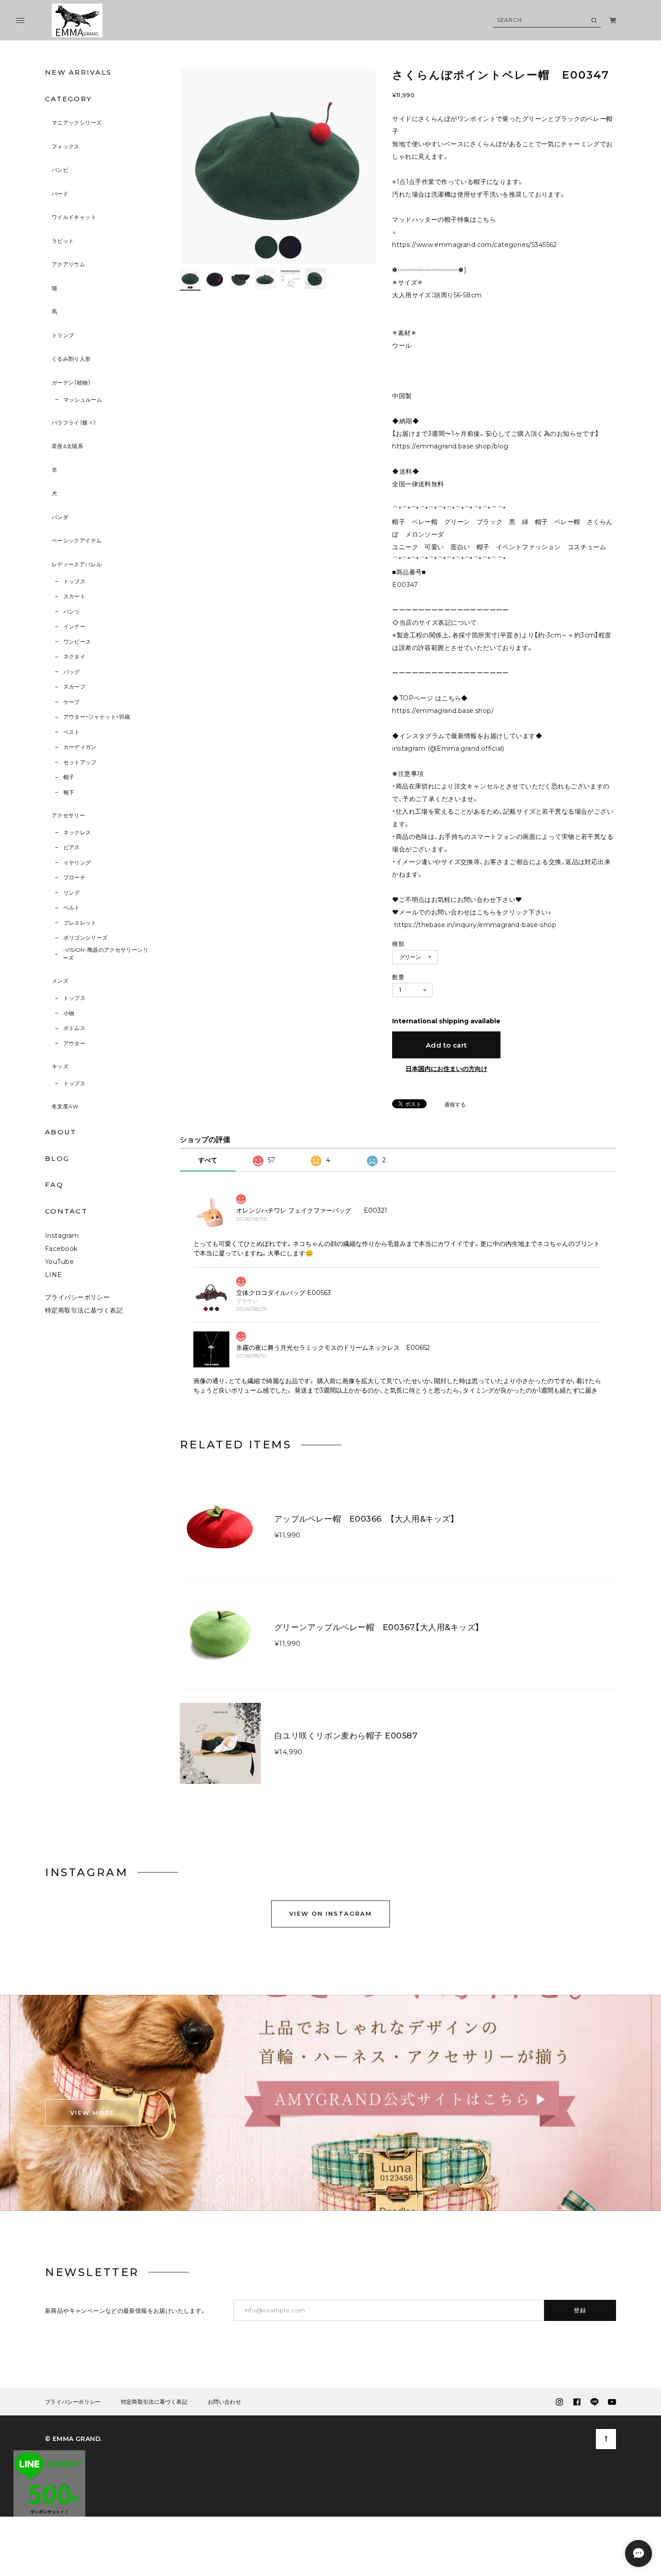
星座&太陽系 (67, 446)
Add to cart (447, 1045)
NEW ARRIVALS (78, 72)
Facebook (61, 1249)
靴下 (69, 792)
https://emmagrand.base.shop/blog (450, 446)
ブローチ (74, 877)
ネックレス (77, 832)
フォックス (66, 146)
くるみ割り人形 (71, 359)
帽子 (69, 777)
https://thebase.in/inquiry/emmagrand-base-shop (475, 925)
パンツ (72, 612)
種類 (398, 944)
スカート (74, 596)
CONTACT (66, 1211)
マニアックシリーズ (77, 123)
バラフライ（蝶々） (74, 423)
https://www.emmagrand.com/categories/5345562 (474, 245)
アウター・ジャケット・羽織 (97, 717)
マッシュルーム (83, 400)
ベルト (72, 907)
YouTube (59, 1262)
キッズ (60, 1066)
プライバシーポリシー (77, 1297)
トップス (74, 581)
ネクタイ (74, 656)
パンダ (60, 517)
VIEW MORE (92, 2113)
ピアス (72, 847)
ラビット (63, 241)
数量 (398, 977)
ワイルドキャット (74, 217)
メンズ (60, 981)
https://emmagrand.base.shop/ (443, 711)
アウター (74, 1043)
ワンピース (77, 642)
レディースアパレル (77, 564)
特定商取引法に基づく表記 (84, 1310)
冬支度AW (65, 1106)
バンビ (60, 170)
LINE (54, 1275)
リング (72, 893)
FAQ (54, 1185)
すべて (208, 1160)
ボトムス (74, 1028)
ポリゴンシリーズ (86, 938)
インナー (74, 626)
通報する (455, 1105)
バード (60, 194)
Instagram (62, 1236)
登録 (580, 2310)
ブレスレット (80, 923)
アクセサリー (68, 815)
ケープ (72, 702)
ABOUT (61, 1132)
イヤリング (77, 862)
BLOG (57, 1158)
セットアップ (80, 762)
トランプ (63, 335)
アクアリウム (68, 264)
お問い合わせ (224, 2402)
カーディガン (80, 747)
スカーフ (74, 687)
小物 (69, 1013)
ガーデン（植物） (71, 383)
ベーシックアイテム (77, 540)
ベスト (72, 732)
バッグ (72, 672)
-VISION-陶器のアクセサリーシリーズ (106, 954)
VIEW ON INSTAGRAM (330, 1913)
